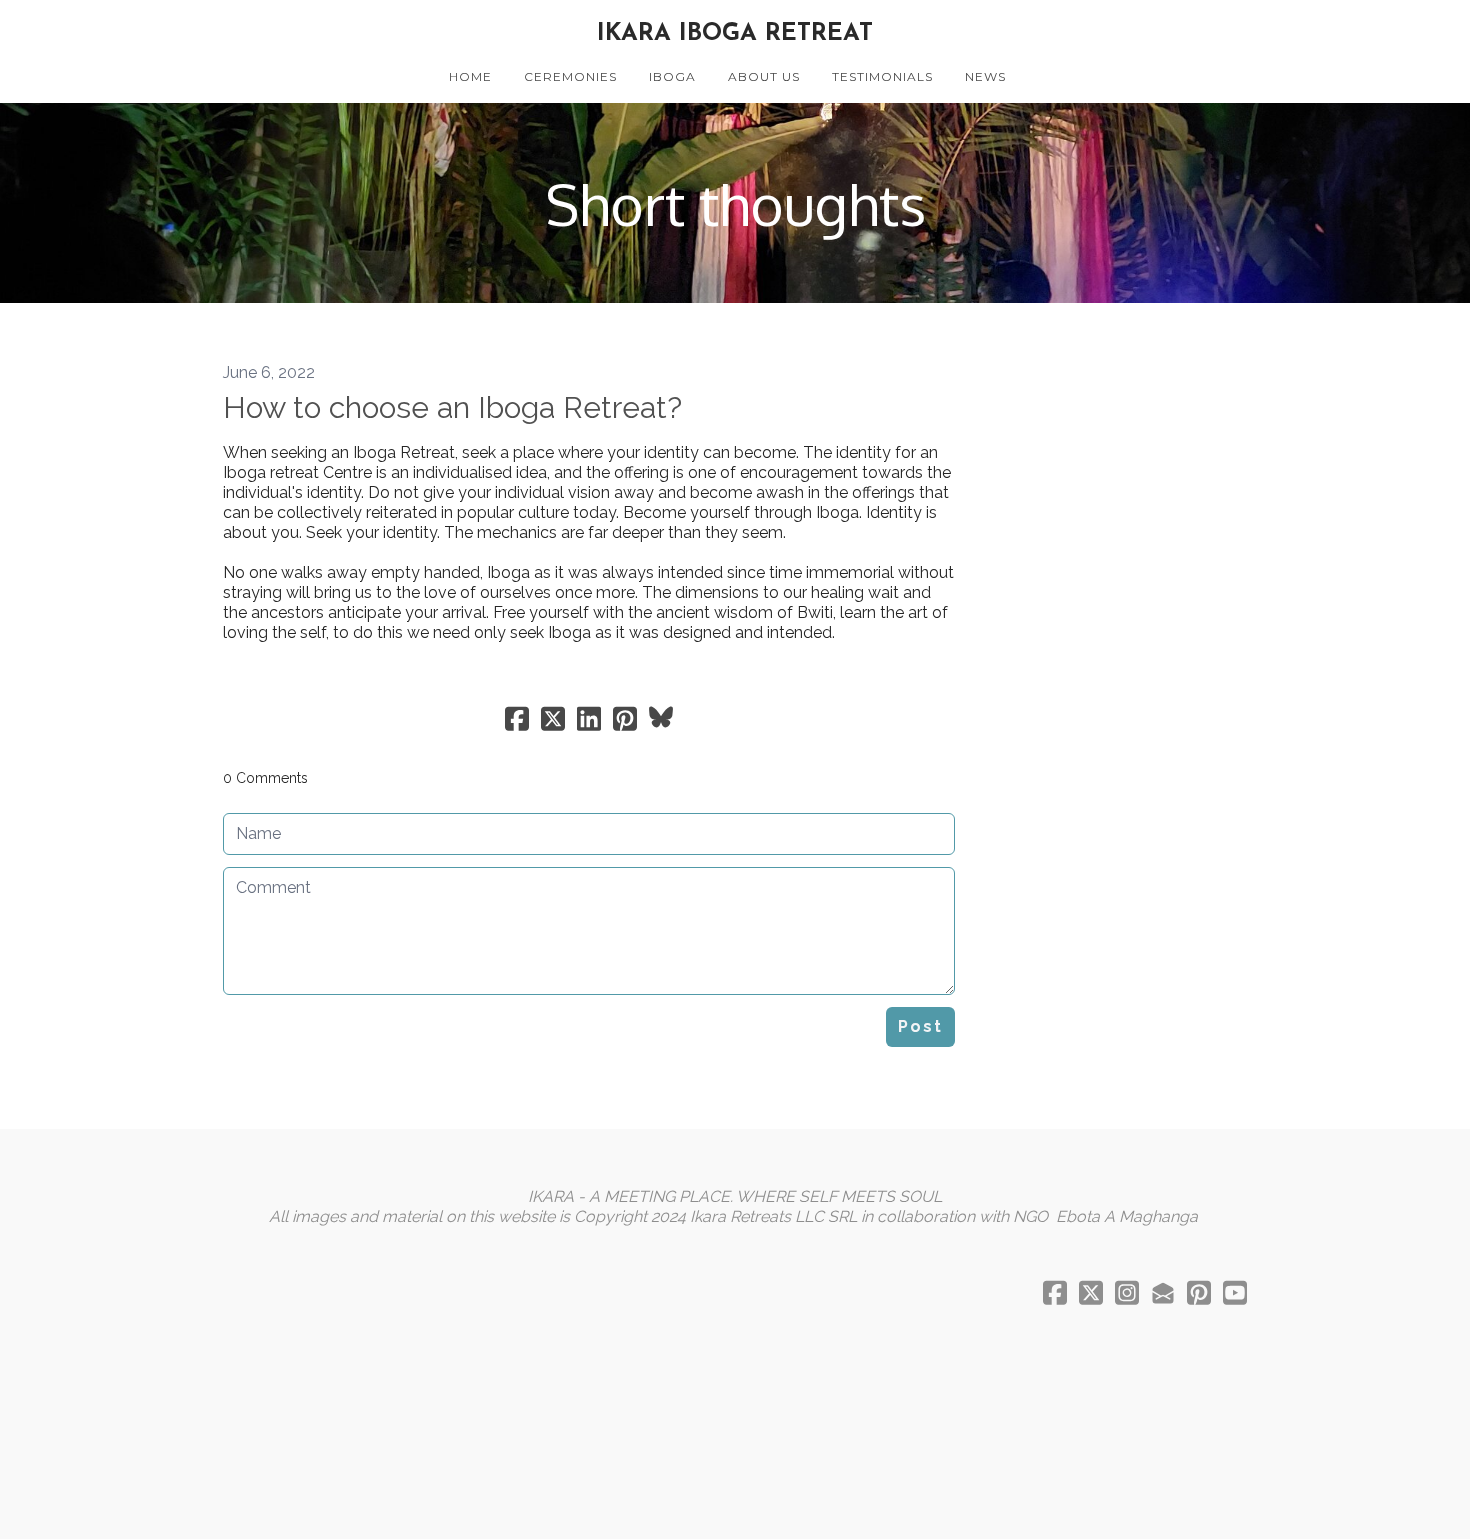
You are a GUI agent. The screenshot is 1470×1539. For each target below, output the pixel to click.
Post (920, 1026)
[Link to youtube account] (1235, 1292)
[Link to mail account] (1163, 1292)
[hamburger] (135, 32)
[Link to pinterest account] (1199, 1292)
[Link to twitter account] (1091, 1292)
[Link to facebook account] (1055, 1292)
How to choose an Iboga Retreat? (452, 407)
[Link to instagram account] (1127, 1292)
